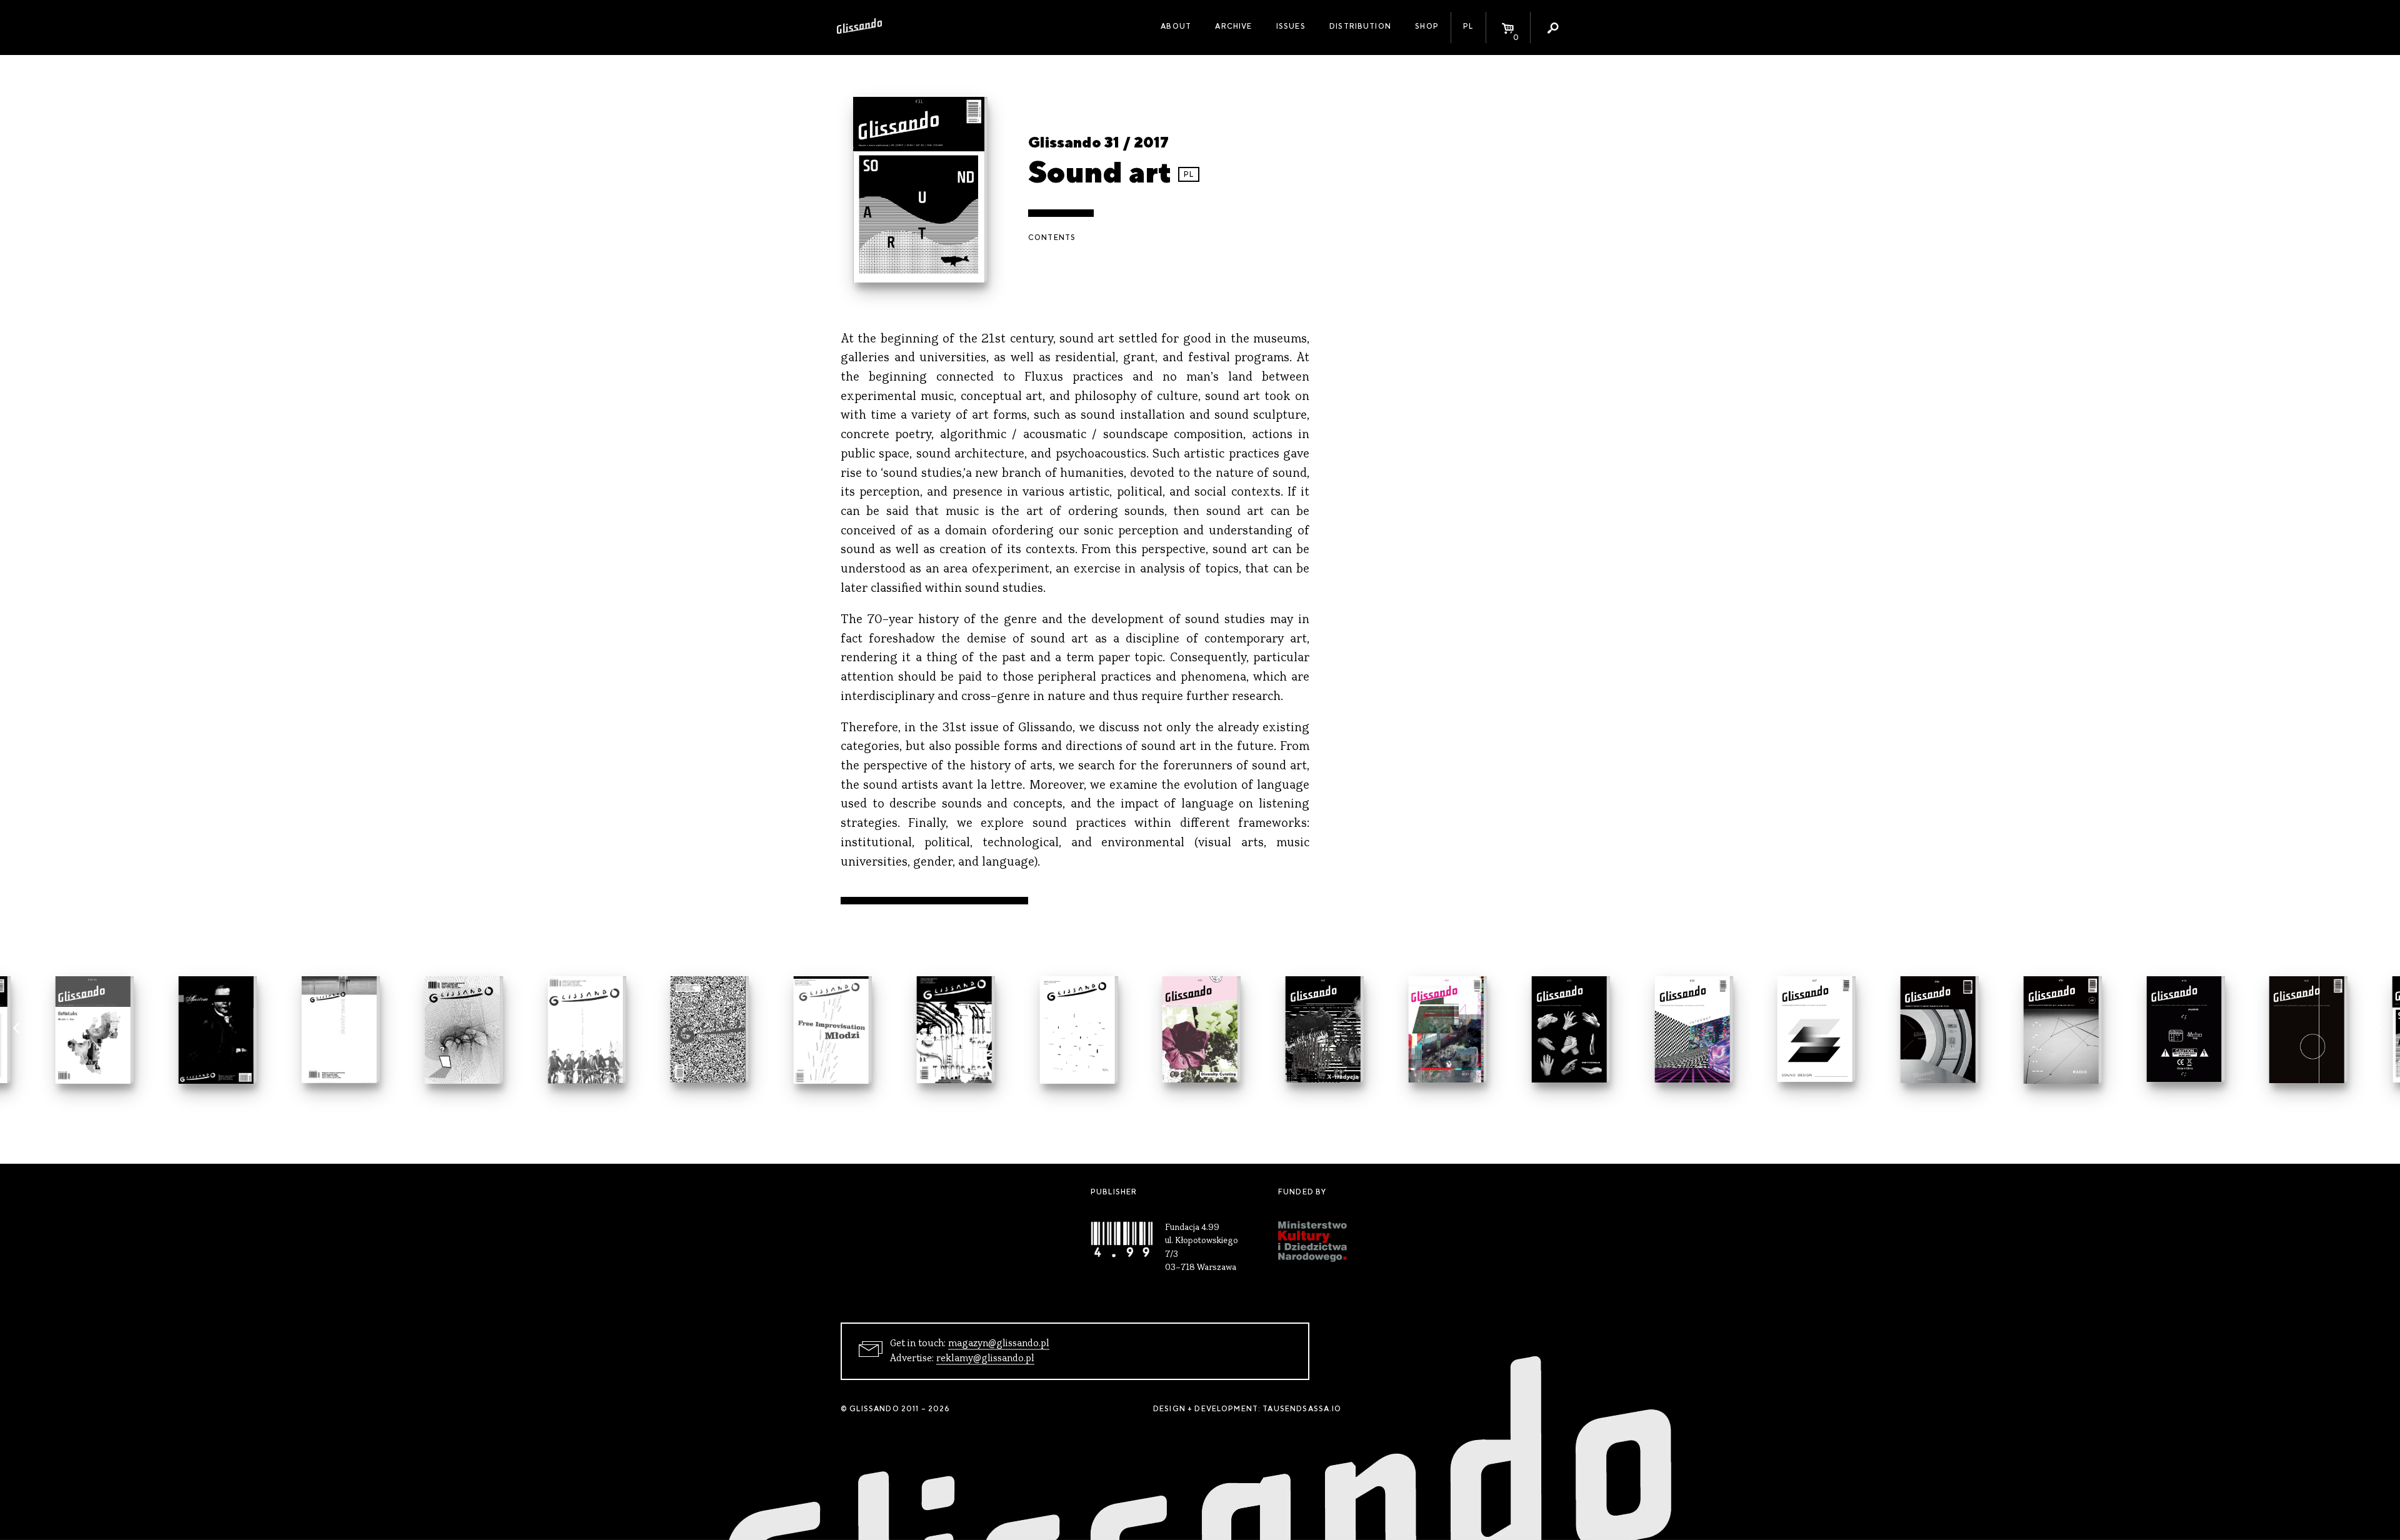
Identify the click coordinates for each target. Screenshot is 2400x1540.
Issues (1291, 26)
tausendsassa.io (1302, 1409)
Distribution (1360, 26)
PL (1468, 26)
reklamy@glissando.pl (985, 1359)
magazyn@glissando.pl (999, 1344)
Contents (1052, 237)
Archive (1233, 26)
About (1176, 26)
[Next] (2380, 1031)
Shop (1427, 26)
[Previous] (20, 1031)
